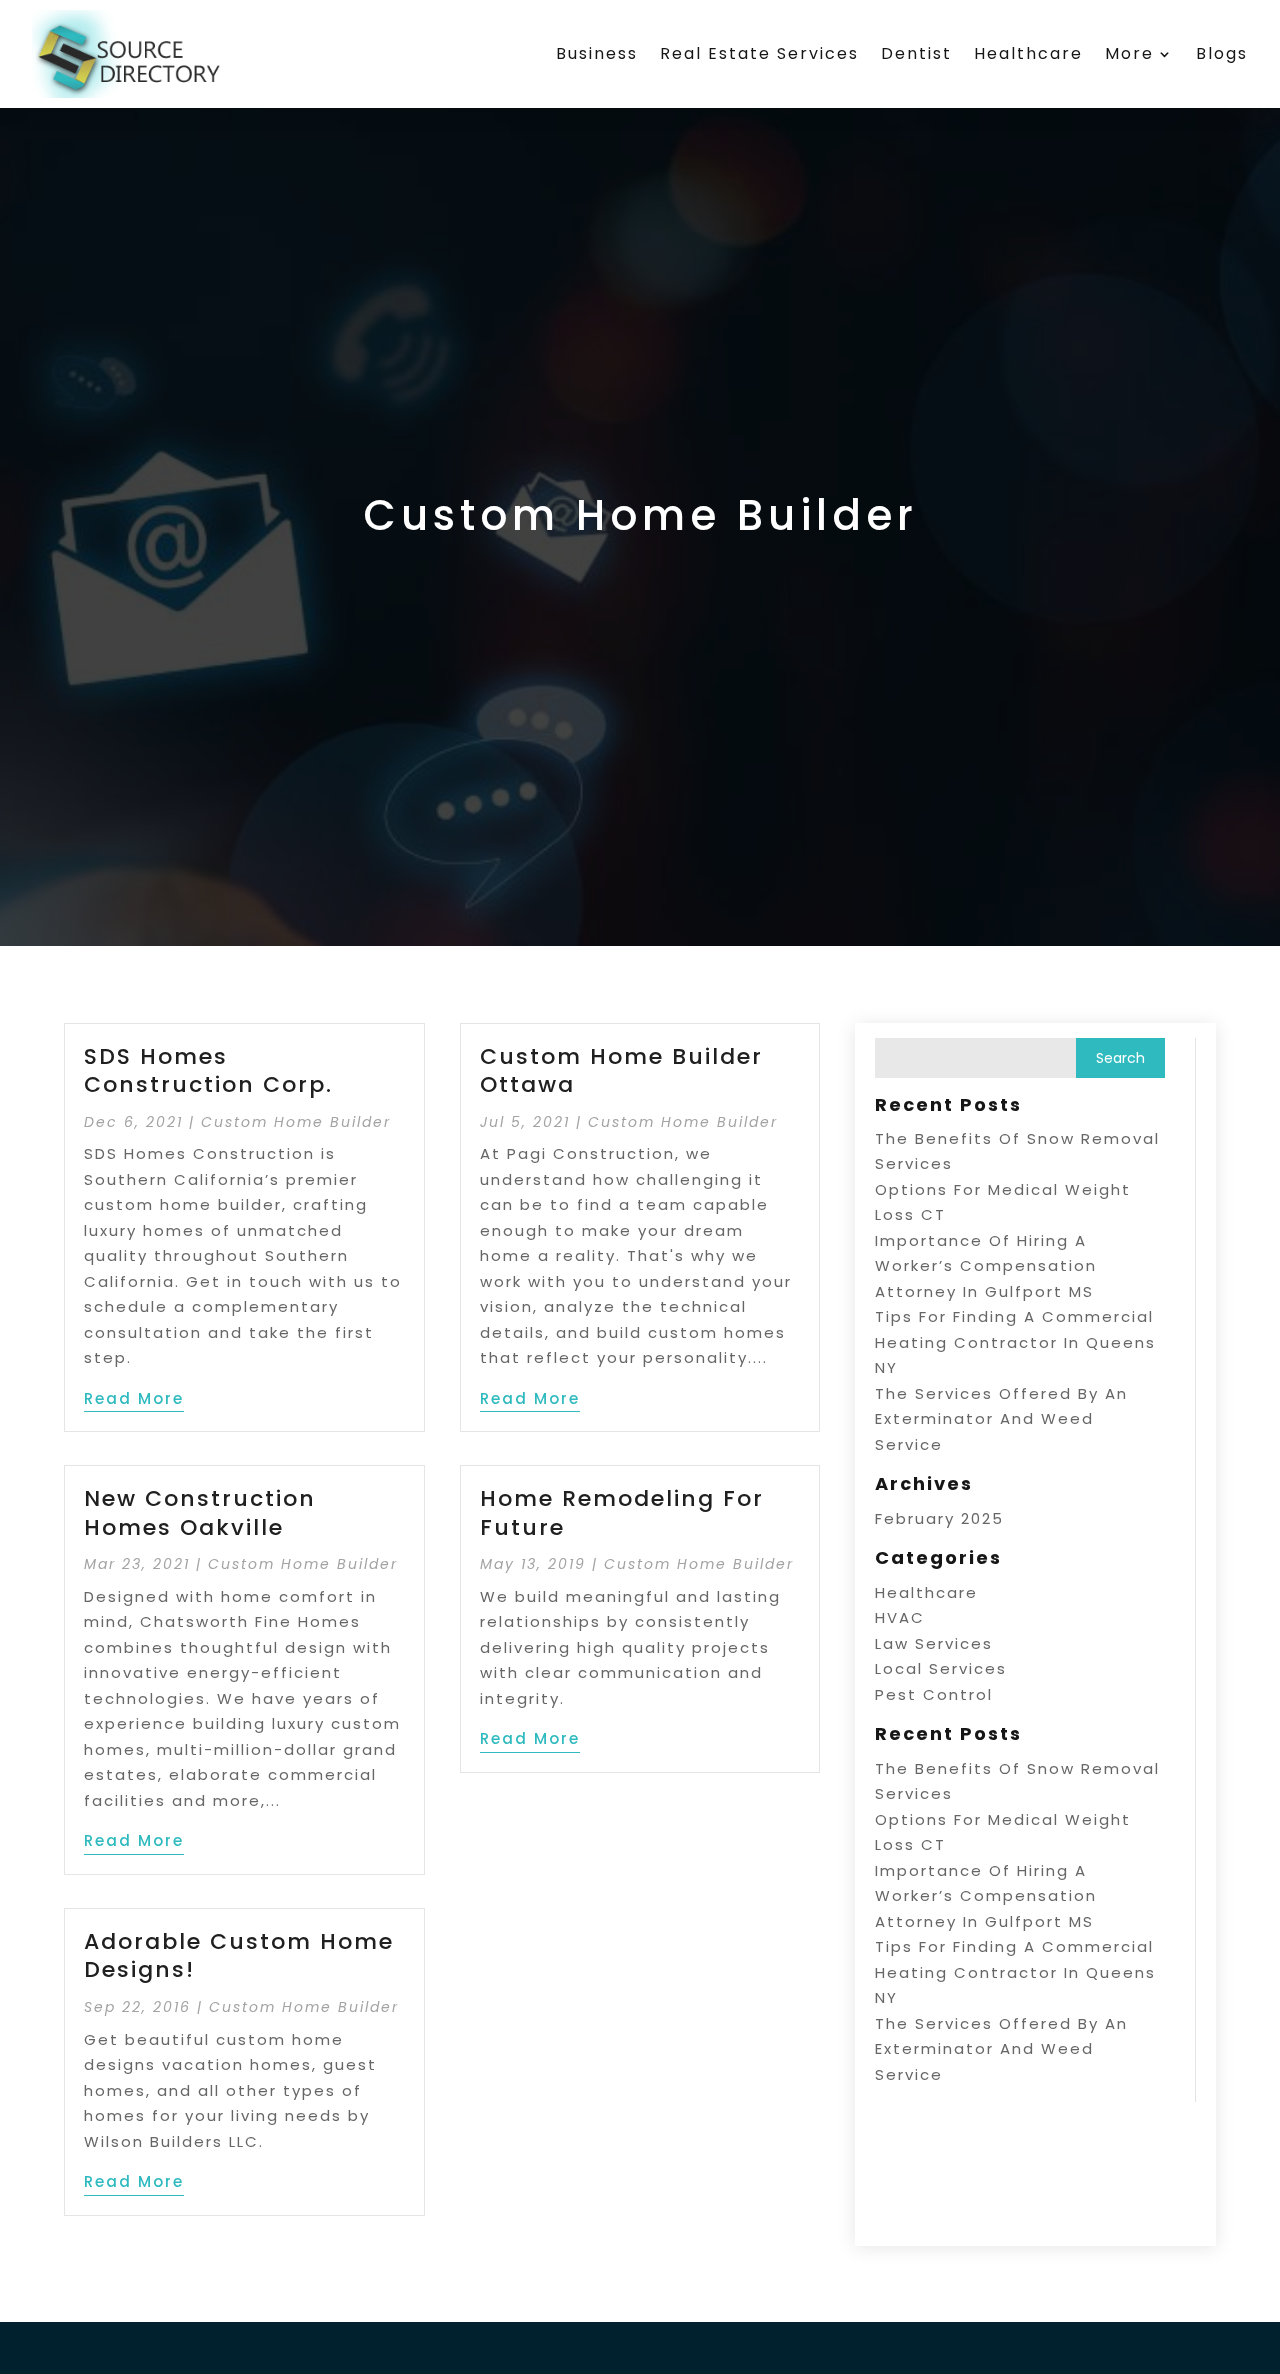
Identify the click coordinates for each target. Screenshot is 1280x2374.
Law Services (934, 1643)
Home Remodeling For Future (622, 1513)
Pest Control (934, 1694)
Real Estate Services (759, 53)
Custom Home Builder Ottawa (621, 1071)
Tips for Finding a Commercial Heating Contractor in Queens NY (1015, 1342)
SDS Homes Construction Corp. (208, 1071)
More (1129, 53)
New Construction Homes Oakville (200, 1513)
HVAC (900, 1617)
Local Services (941, 1668)
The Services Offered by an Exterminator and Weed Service (1001, 1419)
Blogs (1222, 53)
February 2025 (939, 1518)
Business (597, 53)
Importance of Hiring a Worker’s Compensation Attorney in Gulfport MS (986, 1266)
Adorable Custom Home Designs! (239, 1956)
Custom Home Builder (296, 1122)
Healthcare (1028, 53)
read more (134, 1398)
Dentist (916, 53)
